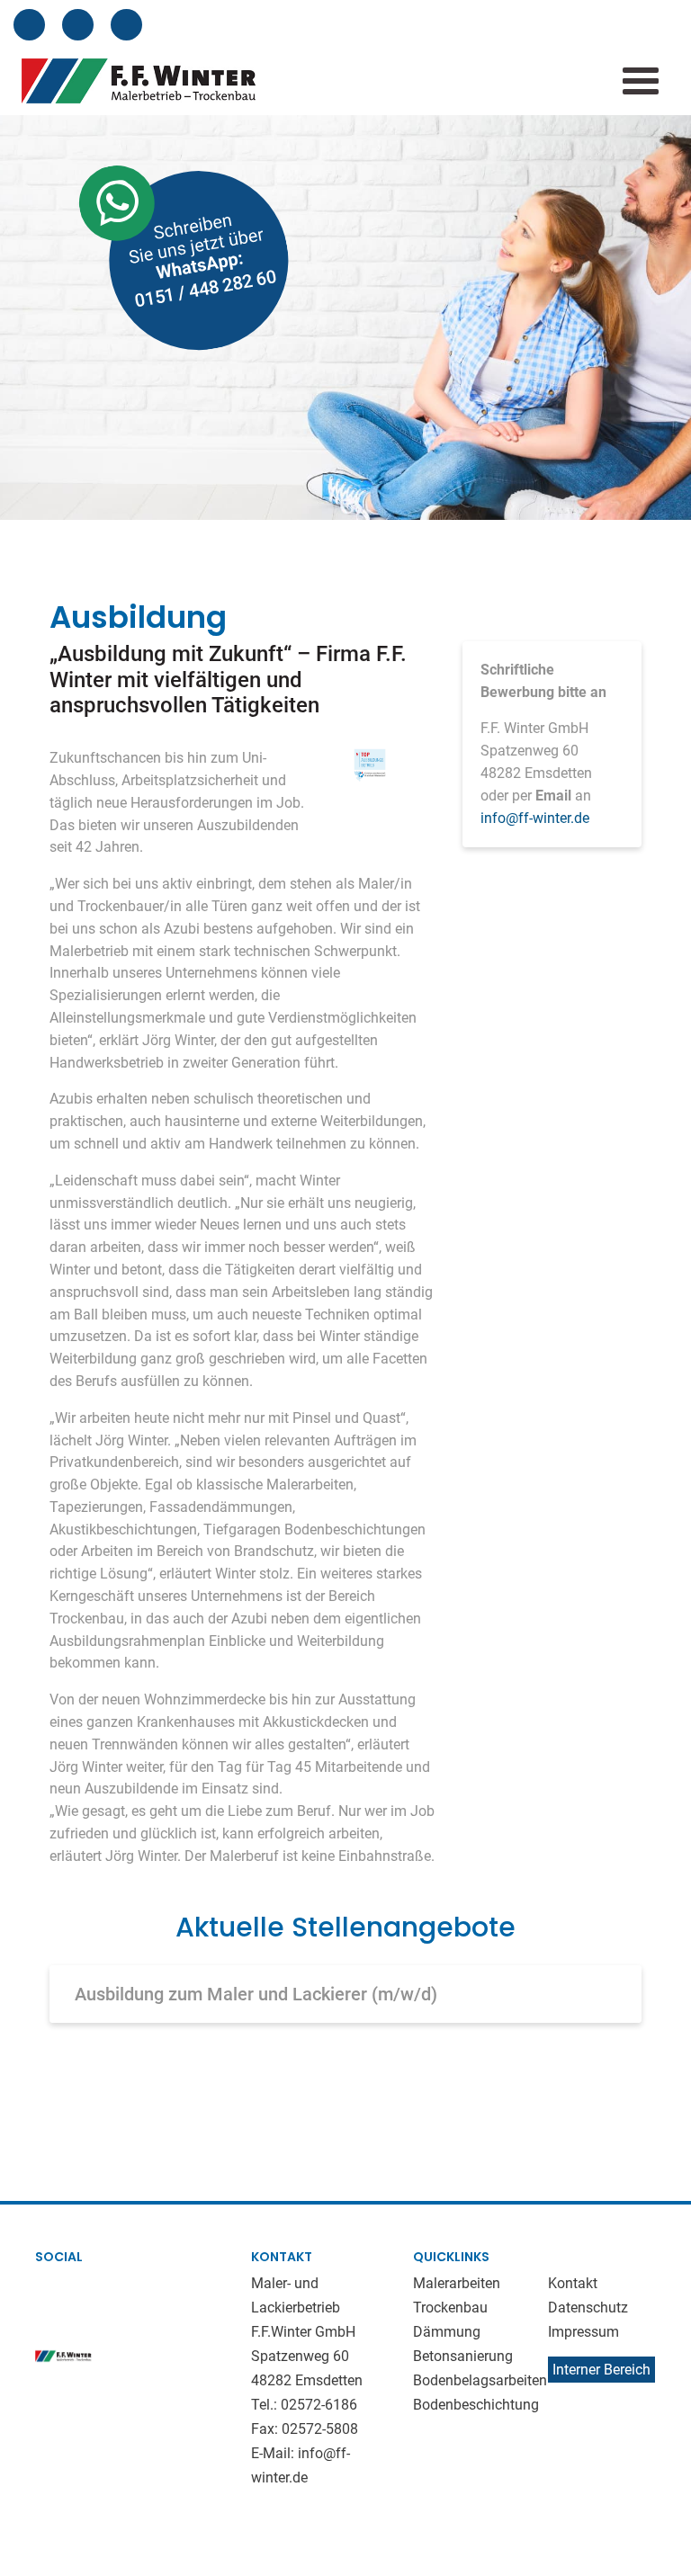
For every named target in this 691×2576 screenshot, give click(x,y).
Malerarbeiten (457, 2283)
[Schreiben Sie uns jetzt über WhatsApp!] (153, 263)
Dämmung (447, 2332)
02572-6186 (319, 2405)
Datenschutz (588, 2308)
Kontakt (573, 2283)
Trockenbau (450, 2308)
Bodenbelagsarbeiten (480, 2380)
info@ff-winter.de (535, 818)
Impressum (583, 2332)
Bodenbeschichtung (476, 2405)
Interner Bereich (601, 2370)
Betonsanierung (463, 2356)
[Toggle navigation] (641, 81)
